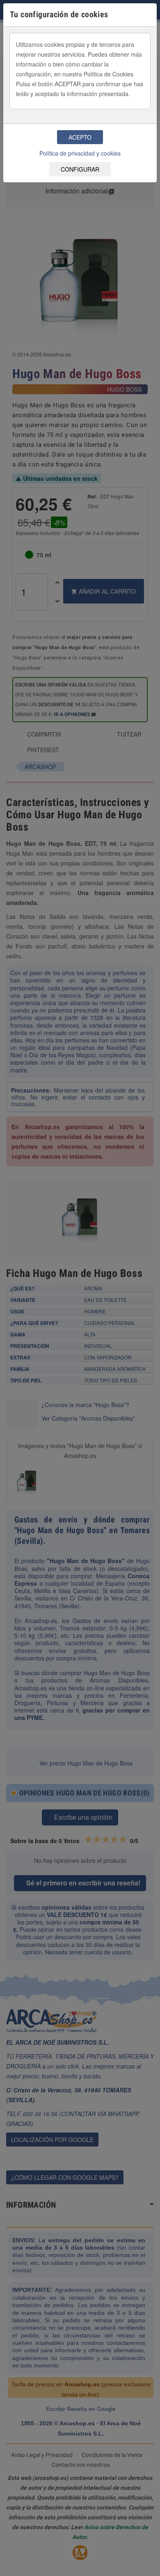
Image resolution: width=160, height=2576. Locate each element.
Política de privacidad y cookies (80, 153)
